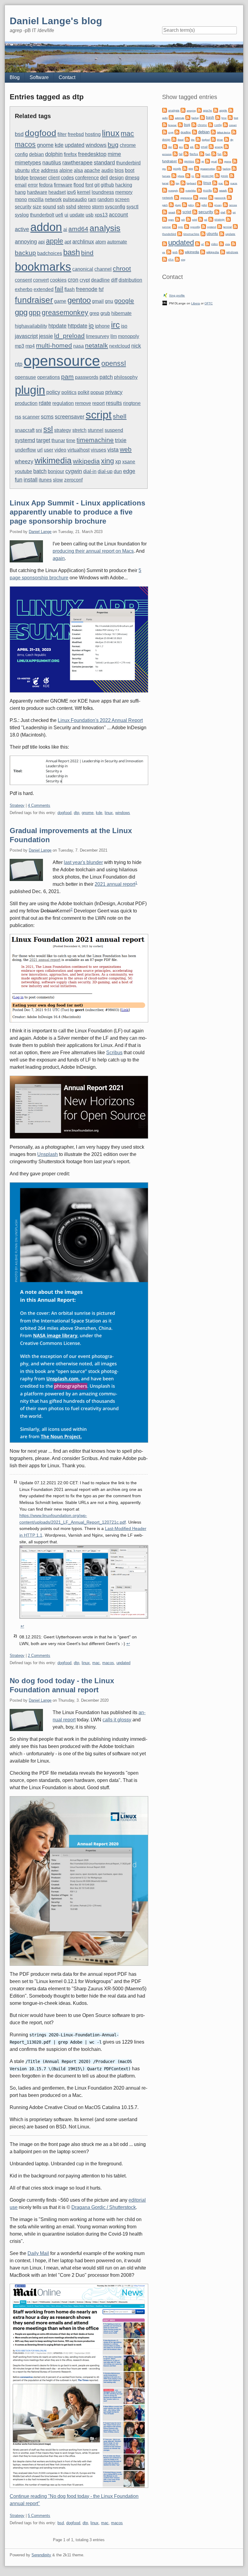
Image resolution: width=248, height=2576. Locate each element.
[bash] (202, 117)
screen (122, 199)
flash (70, 289)
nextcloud (120, 346)
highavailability (31, 326)
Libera (196, 303)
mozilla (36, 199)
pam (67, 377)
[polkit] (198, 204)
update (77, 215)
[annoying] (183, 110)
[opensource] (177, 197)
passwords (87, 377)
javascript (26, 336)
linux (111, 133)
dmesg (132, 178)
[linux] (200, 182)
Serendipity (41, 2555)
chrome (128, 145)
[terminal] (220, 226)
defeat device (224, 132)
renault (172, 212)
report (98, 403)
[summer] (228, 219)
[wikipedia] (203, 252)
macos (25, 144)
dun (118, 471)
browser (38, 178)
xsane (129, 462)
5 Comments (39, 2516)
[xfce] (165, 259)
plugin (30, 390)
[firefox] (186, 153)
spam (171, 220)
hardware (37, 192)
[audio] (231, 110)
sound (49, 207)
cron (73, 280)
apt (68, 242)
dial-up (105, 471)
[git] (198, 161)
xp (118, 461)
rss (18, 417)
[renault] (165, 212)
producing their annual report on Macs (93, 551)
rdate (45, 403)
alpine (66, 170)
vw (164, 252)
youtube (23, 471)
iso (124, 326)
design (116, 178)
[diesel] (174, 139)
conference (87, 178)
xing (108, 461)
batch (40, 471)
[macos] (227, 182)
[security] (195, 212)
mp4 (30, 346)
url (40, 450)
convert (41, 280)
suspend (114, 430)
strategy (63, 430)
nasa (78, 346)
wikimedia (53, 460)
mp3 (20, 346)
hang (20, 192)
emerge (219, 147)
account (118, 215)
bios (119, 170)
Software (39, 77)
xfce (35, 170)
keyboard (191, 183)
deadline (100, 280)
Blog (15, 77)
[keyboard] (183, 182)
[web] (169, 252)
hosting (93, 134)
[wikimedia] (181, 252)
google (124, 301)
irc (115, 325)
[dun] (165, 146)
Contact (67, 77)
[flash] (202, 153)
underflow (25, 450)
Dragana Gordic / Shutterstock (104, 2207)
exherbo (24, 289)
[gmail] (207, 161)
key (178, 183)
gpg (21, 312)
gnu (109, 301)
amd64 (78, 229)
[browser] (165, 124)
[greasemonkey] (197, 168)
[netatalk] (215, 190)
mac (127, 134)
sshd (71, 207)
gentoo (79, 300)
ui (66, 215)
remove (83, 403)
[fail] (175, 153)
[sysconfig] (187, 226)
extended (44, 289)
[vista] (221, 243)
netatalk (96, 345)
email (21, 185)
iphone (102, 326)
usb (90, 215)
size (37, 207)
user (49, 450)
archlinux (83, 242)
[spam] (165, 219)
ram (92, 199)
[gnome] (220, 161)
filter (62, 134)
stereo (84, 207)
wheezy (24, 461)
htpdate (57, 326)
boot (130, 170)
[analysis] (165, 110)
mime (114, 154)
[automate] (171, 117)
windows (96, 145)
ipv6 (71, 192)
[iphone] (174, 175)
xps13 (101, 215)
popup (97, 392)
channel (103, 269)
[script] (179, 212)
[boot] (230, 117)
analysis (105, 228)
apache (92, 170)
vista (113, 450)
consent (23, 280)
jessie (46, 336)
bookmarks (43, 267)
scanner (31, 417)
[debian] (194, 132)
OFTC (209, 303)
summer (166, 227)
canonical (83, 269)
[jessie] (217, 175)
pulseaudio (75, 199)
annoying (26, 242)
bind (87, 253)
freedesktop (92, 154)
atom (101, 242)
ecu (181, 147)
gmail (98, 301)
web (126, 449)
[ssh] (178, 219)
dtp (77, 813)
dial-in (90, 471)
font (89, 185)
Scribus (114, 1053)
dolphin (54, 154)
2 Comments (39, 1656)
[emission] (226, 146)
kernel (84, 192)
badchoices (50, 253)
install (31, 480)
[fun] (214, 153)
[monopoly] (165, 190)
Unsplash (47, 1154)
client (54, 178)
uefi (59, 215)
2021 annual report (115, 884)
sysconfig (115, 207)
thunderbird (128, 163)
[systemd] (204, 226)
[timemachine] (180, 233)
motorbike (191, 191)
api (41, 242)
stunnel (96, 430)
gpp (35, 313)
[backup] (188, 117)
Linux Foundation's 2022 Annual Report (100, 720)
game (60, 301)
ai (65, 229)
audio (107, 170)
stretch (79, 430)
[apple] (216, 110)
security (23, 207)
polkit (83, 392)
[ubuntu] (203, 233)
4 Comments (39, 805)
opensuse (25, 377)
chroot (122, 268)
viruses (98, 450)
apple (55, 241)
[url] (197, 243)
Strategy (17, 805)
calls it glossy (117, 1720)
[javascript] (198, 175)
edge (129, 471)
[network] (230, 190)
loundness (103, 192)
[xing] (177, 259)
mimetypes (28, 162)
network (53, 199)
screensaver (70, 417)
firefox (70, 154)
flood (79, 185)
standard (104, 162)
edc (192, 147)
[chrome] (194, 124)
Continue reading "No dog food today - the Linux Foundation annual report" (74, 2500)
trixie (121, 440)
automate (117, 242)
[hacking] (219, 168)
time (71, 440)
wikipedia (86, 461)
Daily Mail (38, 2253)
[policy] (184, 204)
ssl (48, 429)
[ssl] (201, 219)
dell (104, 178)
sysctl (132, 207)
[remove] (225, 204)
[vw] (233, 243)
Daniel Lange (40, 532)
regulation (63, 403)
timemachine (95, 440)
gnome (45, 145)
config (21, 154)
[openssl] (196, 197)
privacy (114, 392)
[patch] (229, 197)
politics (69, 392)
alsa (78, 170)
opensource (62, 361)
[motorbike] (182, 190)
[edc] (186, 146)
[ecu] (175, 146)
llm (114, 336)
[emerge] (211, 146)
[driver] (213, 139)
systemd (25, 440)
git (97, 185)
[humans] (234, 168)
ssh (61, 207)
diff (114, 280)
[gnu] (235, 161)
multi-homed (54, 345)
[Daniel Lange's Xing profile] (165, 295)
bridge (22, 178)
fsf (101, 289)
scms (47, 417)
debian (36, 154)
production (26, 403)
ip (91, 325)
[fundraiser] (225, 153)
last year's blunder (83, 862)
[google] (169, 168)
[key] (172, 182)
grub (105, 313)
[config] (210, 124)
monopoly (129, 336)
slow (58, 480)
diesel (181, 140)
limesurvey (98, 336)
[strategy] (211, 219)
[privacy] (210, 204)
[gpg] (185, 168)
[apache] (199, 110)
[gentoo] (181, 161)
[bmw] (218, 117)
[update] (222, 233)
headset (57, 192)
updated (75, 145)
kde (59, 145)
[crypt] (165, 132)
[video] (207, 243)
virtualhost (78, 450)
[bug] (180, 124)
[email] (197, 146)
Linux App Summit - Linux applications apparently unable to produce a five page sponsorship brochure (77, 512)
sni (39, 430)
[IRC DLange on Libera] (165, 303)
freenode (87, 289)
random (106, 199)
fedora (46, 185)
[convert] (225, 124)
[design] (234, 132)
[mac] (215, 182)
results (114, 403)
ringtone (132, 403)
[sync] (175, 226)
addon (46, 227)
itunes (45, 480)
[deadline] (177, 132)
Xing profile (177, 295)
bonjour (56, 471)
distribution (130, 280)
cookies (58, 280)
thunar (58, 440)
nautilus (52, 162)
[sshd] (188, 219)
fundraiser (34, 300)
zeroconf (73, 480)
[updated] (165, 243)
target (43, 440)
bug (113, 145)
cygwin (74, 471)
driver (220, 140)
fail (59, 289)
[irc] (188, 175)
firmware (63, 185)
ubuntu (22, 170)
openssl (114, 363)
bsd (19, 134)
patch (106, 377)
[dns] (187, 139)
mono (21, 199)
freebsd (76, 134)
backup (25, 253)
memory (124, 192)
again (59, 558)
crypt (85, 280)
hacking (124, 185)
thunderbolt (42, 215)
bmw (224, 118)
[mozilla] (199, 190)
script (99, 415)
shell (120, 416)
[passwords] (211, 197)
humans (166, 176)
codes (67, 178)
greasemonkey (65, 313)
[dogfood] (198, 139)
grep (94, 313)
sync (181, 227)
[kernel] (232, 175)
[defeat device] (213, 132)
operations (49, 377)
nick (136, 346)
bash (72, 252)
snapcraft (25, 430)
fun (19, 480)
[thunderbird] (235, 226)
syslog (22, 215)
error (33, 185)
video (60, 450)
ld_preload (69, 336)
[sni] (229, 212)
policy (53, 392)
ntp (19, 364)
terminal (227, 227)
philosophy (126, 377)
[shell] (217, 212)
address (49, 170)
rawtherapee (77, 162)
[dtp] (227, 139)
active (22, 229)
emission (167, 154)
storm (98, 207)
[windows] (223, 252)
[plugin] (171, 204)
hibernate (121, 313)
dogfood (41, 133)
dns (193, 140)
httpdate (78, 326)
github (107, 185)
